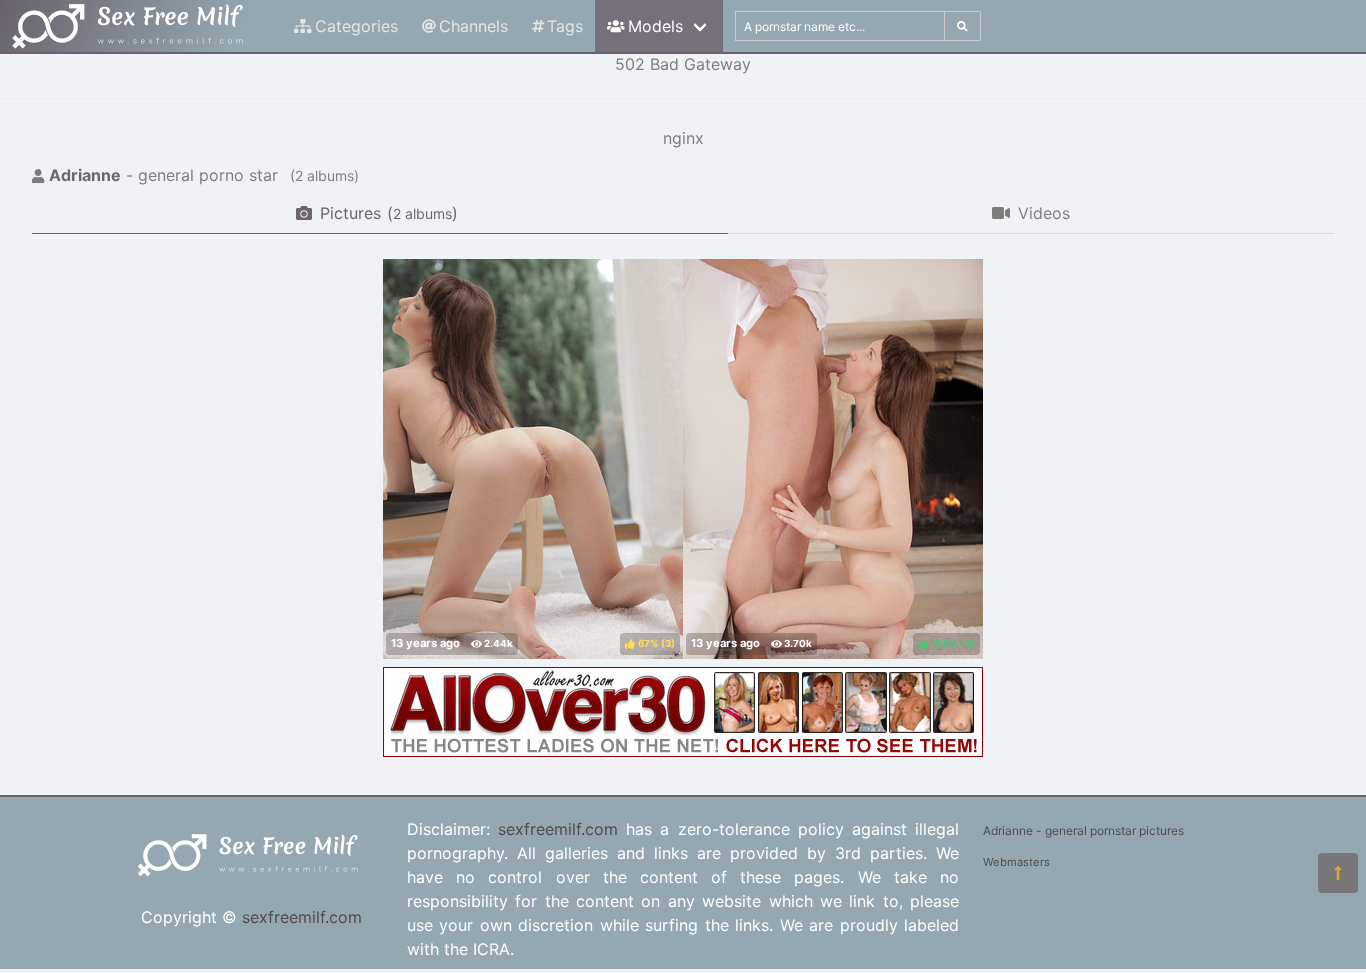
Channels (473, 26)
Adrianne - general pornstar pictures (1083, 830)
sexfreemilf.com (302, 917)
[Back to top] (1338, 873)
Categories (356, 26)
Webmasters (1016, 862)
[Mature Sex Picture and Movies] (683, 751)
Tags (565, 26)
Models (655, 26)
